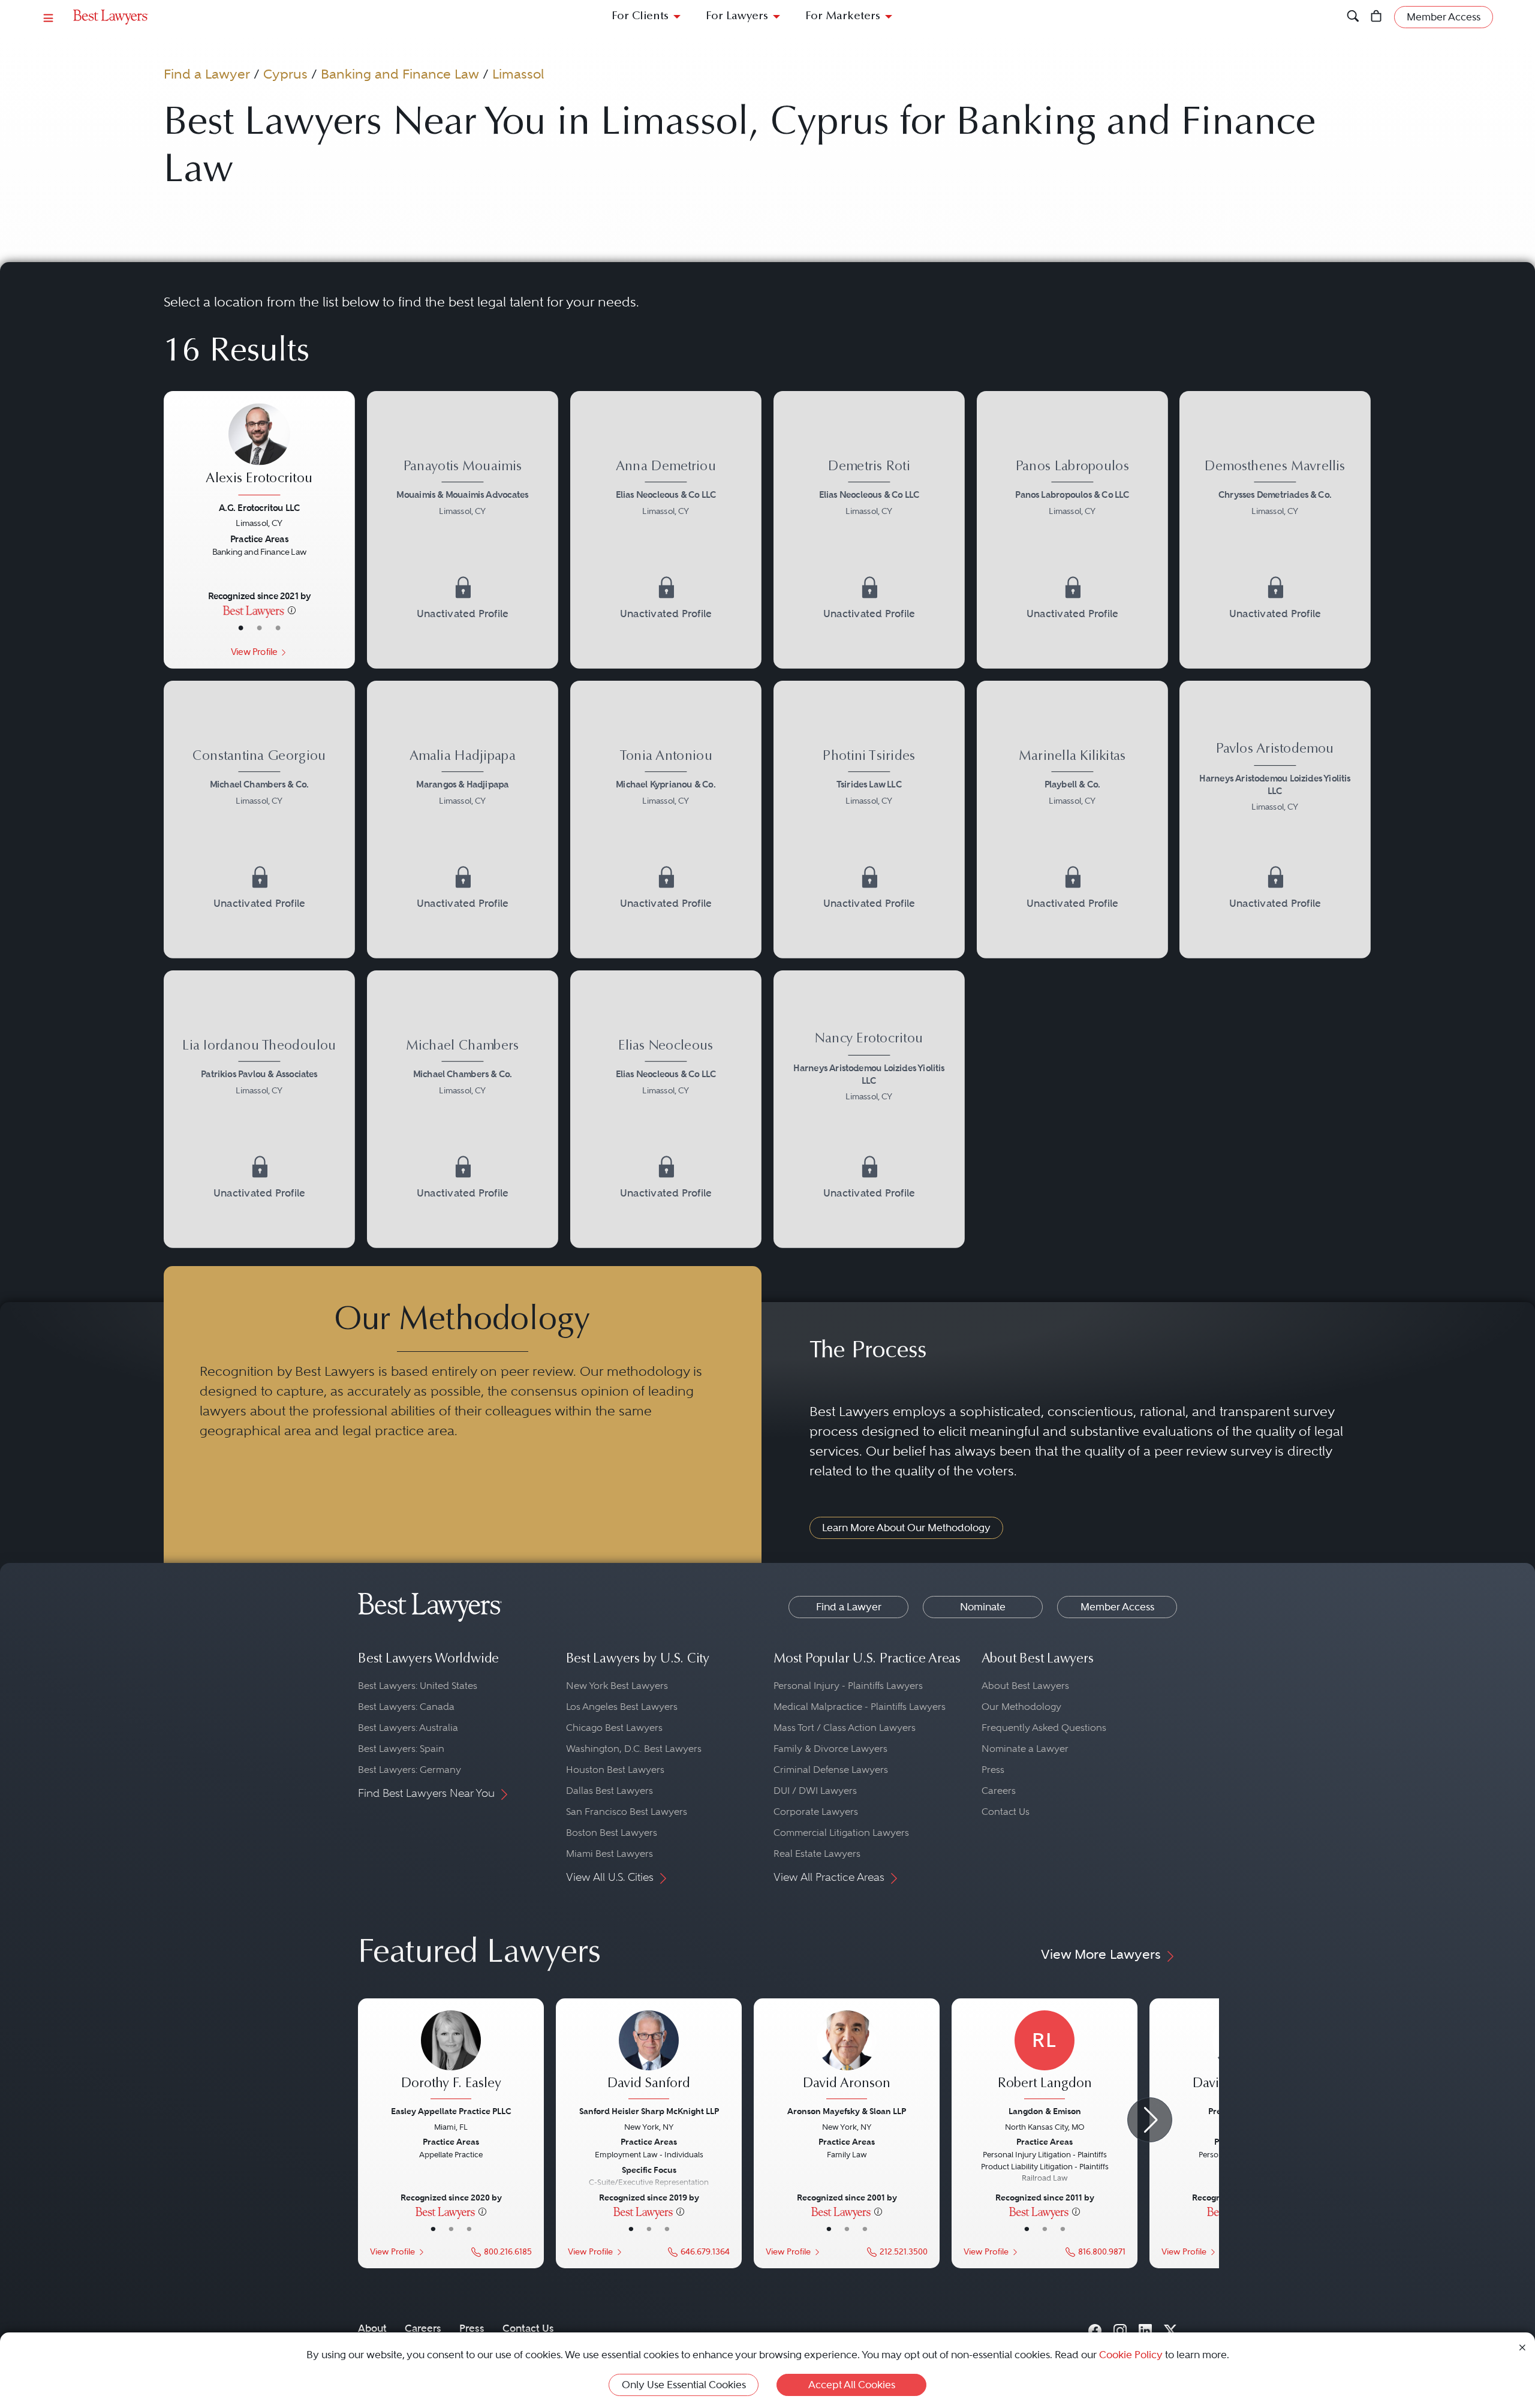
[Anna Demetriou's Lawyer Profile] (666, 490)
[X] (1170, 2329)
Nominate (983, 1607)
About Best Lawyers (1025, 1686)
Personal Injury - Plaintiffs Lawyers (848, 1686)
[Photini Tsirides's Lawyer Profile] (869, 779)
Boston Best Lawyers (612, 1833)
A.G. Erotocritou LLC (260, 508)
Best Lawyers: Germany (410, 1770)
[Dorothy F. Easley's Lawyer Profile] (451, 2057)
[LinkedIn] (1145, 2329)
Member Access (1117, 1607)
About (372, 2328)
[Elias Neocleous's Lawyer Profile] (666, 1068)
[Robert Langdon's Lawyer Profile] (1045, 2057)
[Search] (1353, 17)
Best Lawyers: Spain (401, 1749)
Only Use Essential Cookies (684, 2385)
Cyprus (285, 74)
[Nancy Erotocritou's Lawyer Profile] (869, 1068)
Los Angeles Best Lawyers (622, 1707)
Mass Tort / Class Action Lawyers (845, 1728)
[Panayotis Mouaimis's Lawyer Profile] (463, 490)
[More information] (292, 610)
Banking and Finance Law (400, 74)
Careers (999, 1791)
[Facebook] (1095, 2329)
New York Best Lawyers (617, 1686)
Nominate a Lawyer (1025, 1749)
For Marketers (843, 16)
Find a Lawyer (207, 74)
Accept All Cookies (852, 2385)
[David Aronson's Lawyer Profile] (847, 2057)
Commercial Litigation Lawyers (841, 1833)
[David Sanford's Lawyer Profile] (649, 2057)
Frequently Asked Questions (1044, 1728)
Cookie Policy (1131, 2355)
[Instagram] (1120, 2329)
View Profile (254, 652)
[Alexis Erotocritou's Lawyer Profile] (260, 451)
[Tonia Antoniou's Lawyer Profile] (666, 779)
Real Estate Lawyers (817, 1854)
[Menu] (49, 17)
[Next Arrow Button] (1150, 2120)
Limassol (518, 74)
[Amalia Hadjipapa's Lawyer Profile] (463, 779)
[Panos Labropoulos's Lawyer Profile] (1072, 490)
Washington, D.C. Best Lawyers (634, 1749)
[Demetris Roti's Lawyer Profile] (869, 490)
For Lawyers (737, 16)
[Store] (1376, 17)
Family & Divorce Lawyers (830, 1749)
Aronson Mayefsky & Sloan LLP (847, 2111)
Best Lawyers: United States (418, 1686)
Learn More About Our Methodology (906, 1528)
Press (993, 1770)
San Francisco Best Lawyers (627, 1812)
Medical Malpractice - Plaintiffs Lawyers (860, 1707)
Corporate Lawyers (816, 1812)
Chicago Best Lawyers (614, 1728)
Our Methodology (1021, 1707)
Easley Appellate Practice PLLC (451, 2111)
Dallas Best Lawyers (610, 1791)
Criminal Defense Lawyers (831, 1770)
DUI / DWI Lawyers (815, 1791)
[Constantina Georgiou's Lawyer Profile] (260, 779)
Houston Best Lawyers (615, 1770)
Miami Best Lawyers (610, 1854)
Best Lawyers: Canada (406, 1707)
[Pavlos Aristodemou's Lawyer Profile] (1275, 779)
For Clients (640, 16)
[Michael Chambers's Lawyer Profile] (463, 1068)
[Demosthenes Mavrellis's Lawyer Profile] (1275, 490)
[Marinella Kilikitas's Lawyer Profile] (1072, 779)
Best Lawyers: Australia (408, 1728)
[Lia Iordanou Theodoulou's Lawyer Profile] (260, 1068)
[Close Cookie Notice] (1522, 2347)
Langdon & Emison (1045, 2111)
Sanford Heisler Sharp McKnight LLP (649, 2111)
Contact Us (1006, 1812)
